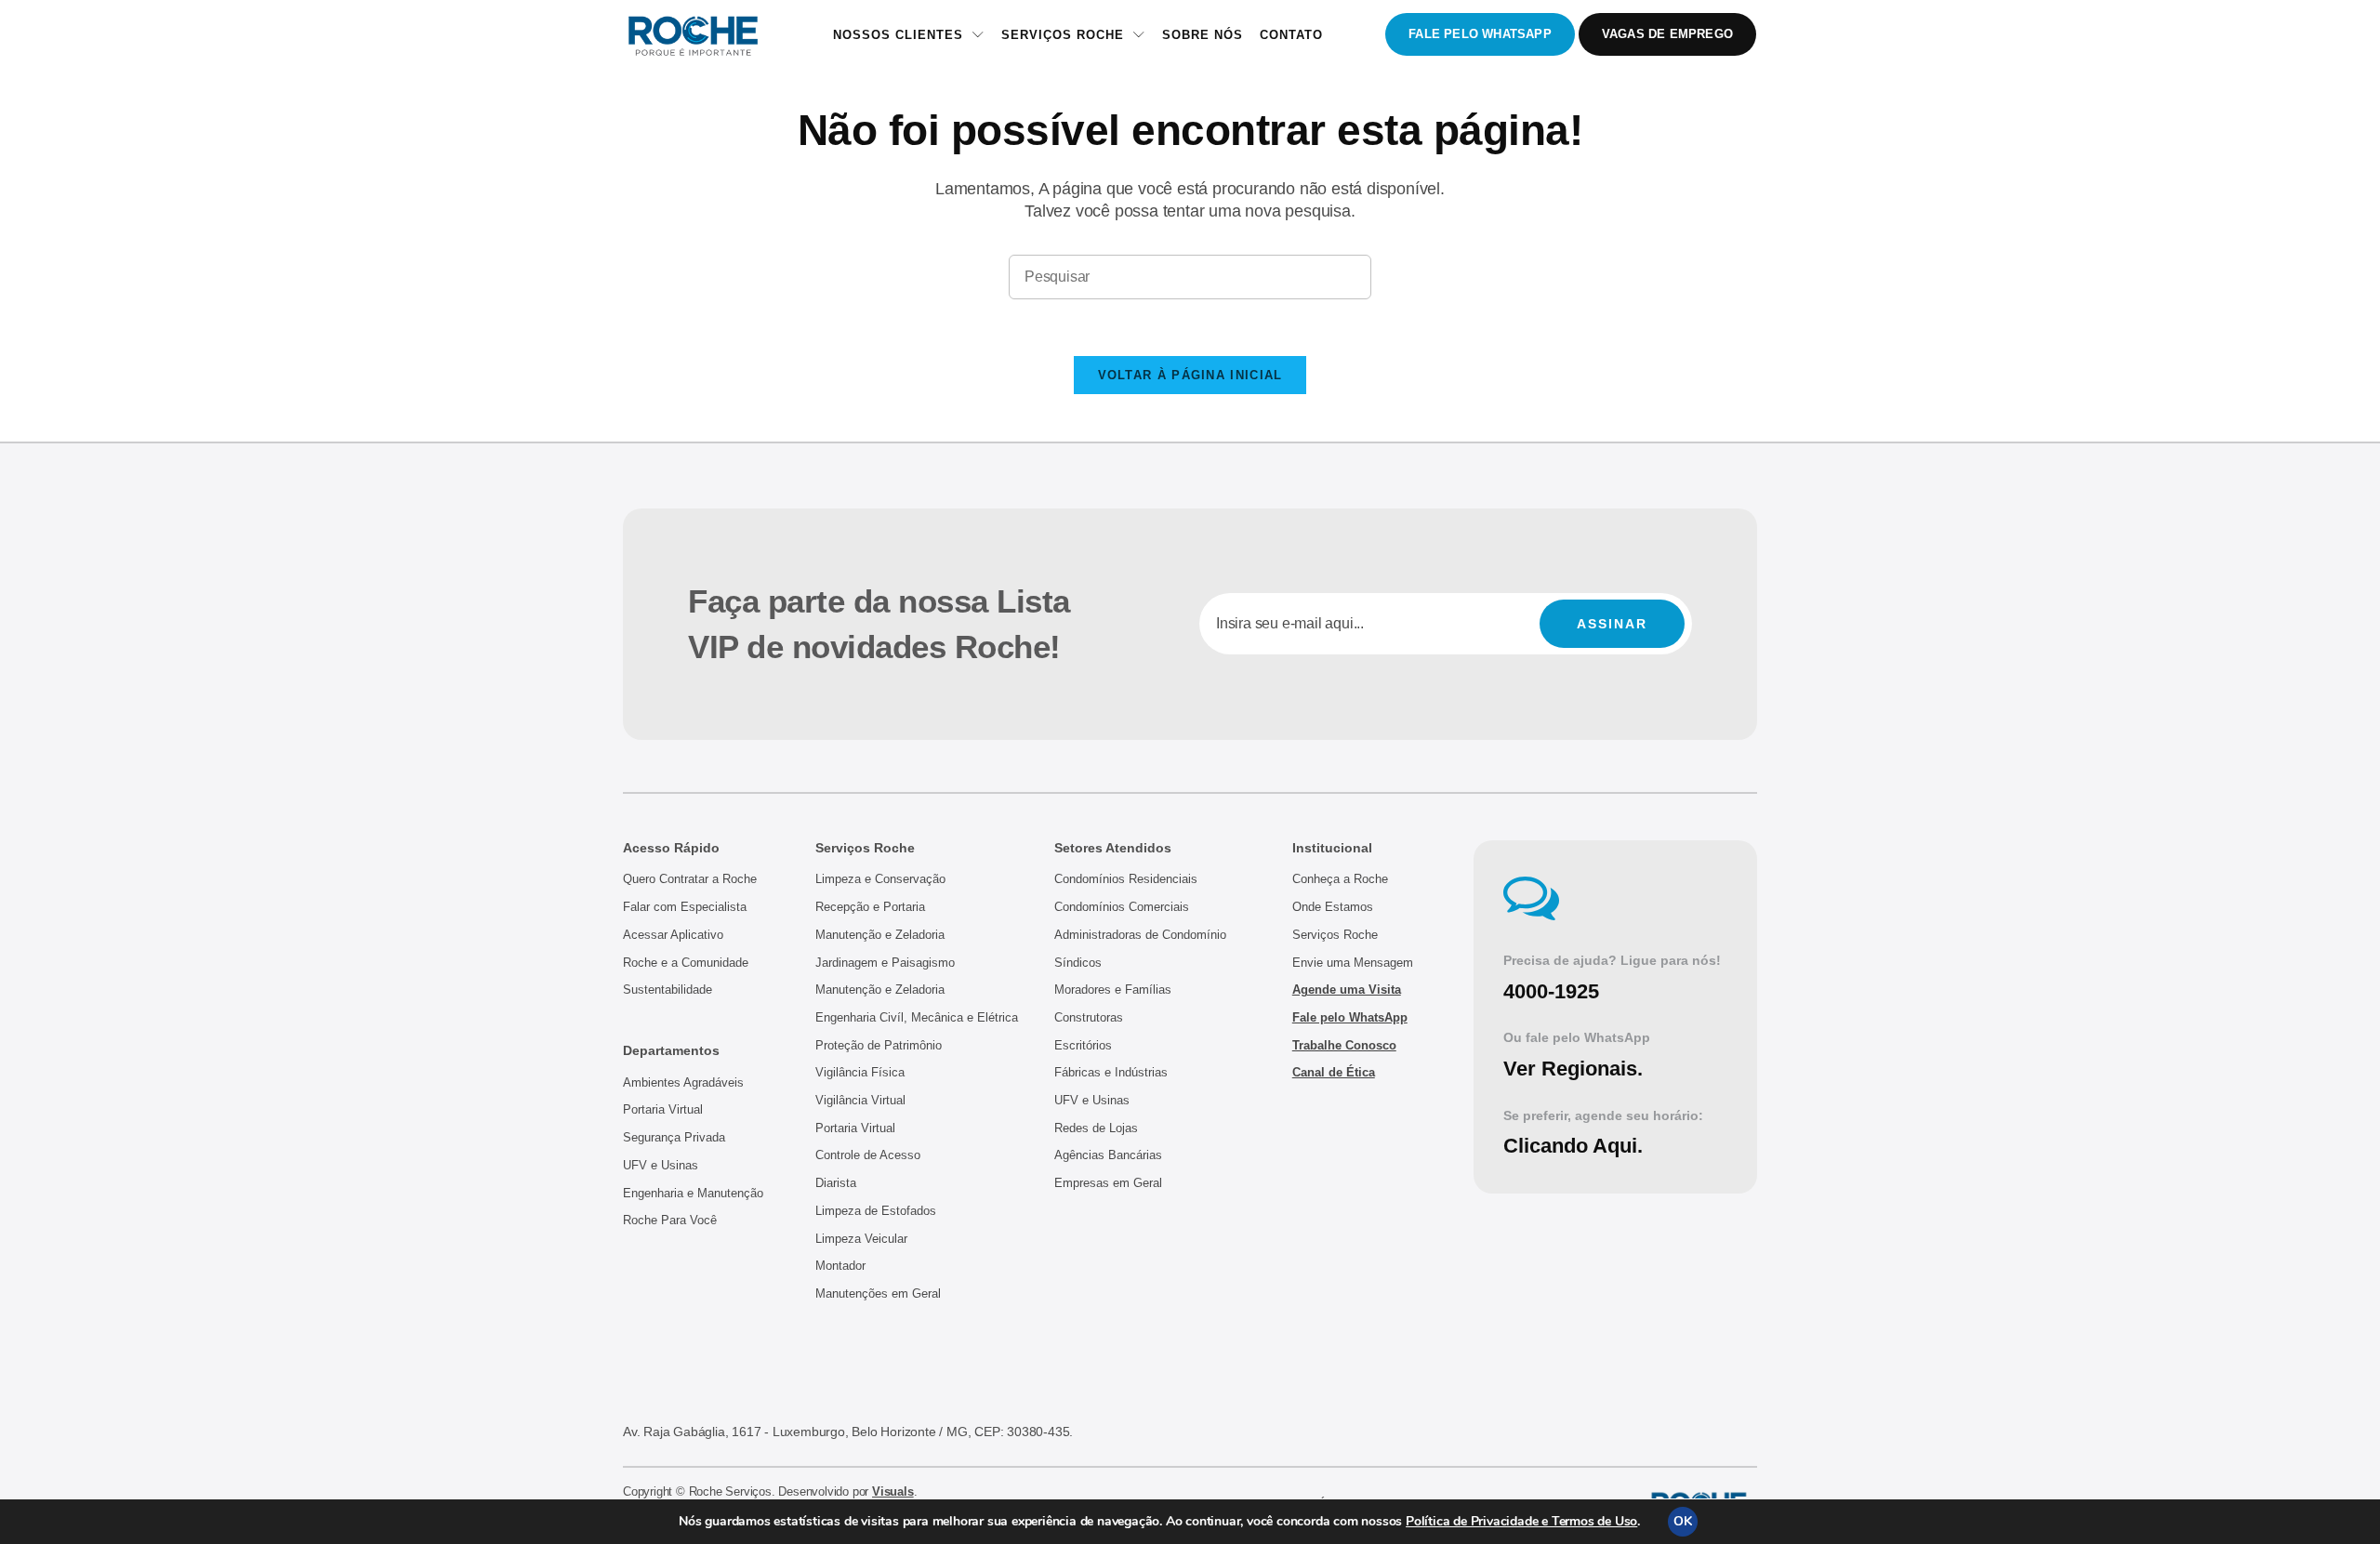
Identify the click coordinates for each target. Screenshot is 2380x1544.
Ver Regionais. (1573, 1069)
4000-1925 (1551, 991)
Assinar (1612, 624)
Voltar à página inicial (1190, 375)
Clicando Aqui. (1573, 1146)
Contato (1291, 35)
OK (1683, 1521)
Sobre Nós (1203, 35)
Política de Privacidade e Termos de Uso (1521, 1521)
